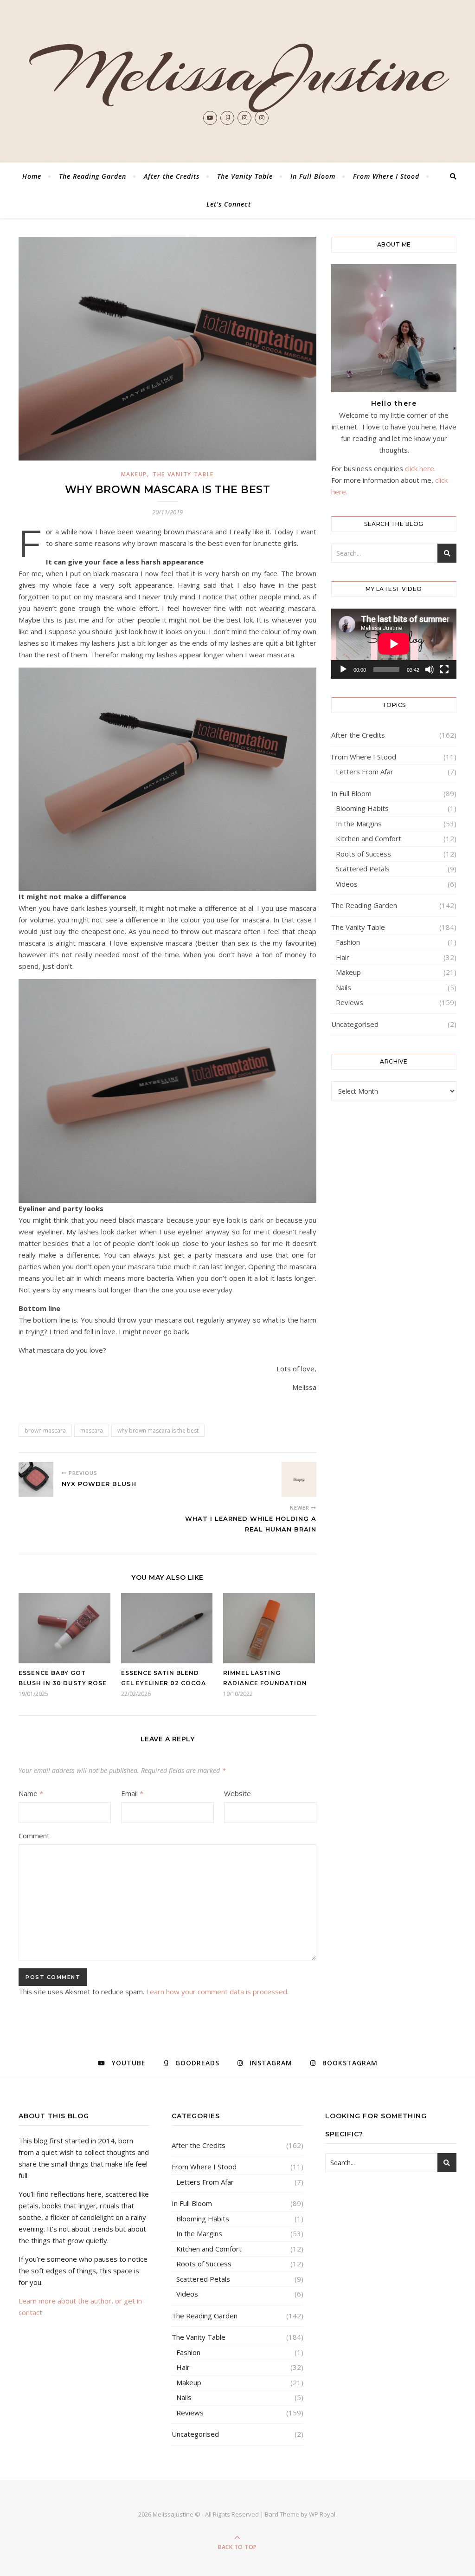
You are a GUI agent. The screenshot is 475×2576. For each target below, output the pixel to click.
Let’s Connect (229, 204)
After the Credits (172, 176)
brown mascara (45, 1431)
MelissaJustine (238, 71)
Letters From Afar (365, 772)
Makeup (134, 474)
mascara (92, 1431)
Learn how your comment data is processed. (217, 1992)
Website (237, 1793)
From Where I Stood (386, 176)
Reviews (350, 1002)
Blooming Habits (362, 808)
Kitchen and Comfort (369, 838)
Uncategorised (355, 1024)
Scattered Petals (363, 869)
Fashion (348, 942)
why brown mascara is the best (158, 1431)
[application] (394, 644)
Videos (347, 884)
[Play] (343, 669)
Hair (343, 957)
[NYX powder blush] (36, 1479)
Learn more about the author (65, 2301)
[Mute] (430, 669)
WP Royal (322, 2514)
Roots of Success (363, 854)
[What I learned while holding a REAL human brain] (299, 1479)
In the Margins (359, 824)
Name (31, 1793)
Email (132, 1793)
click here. (420, 468)
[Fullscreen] (444, 669)
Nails (343, 987)
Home (32, 176)
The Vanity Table (245, 176)
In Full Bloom (313, 176)
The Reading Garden (93, 176)
